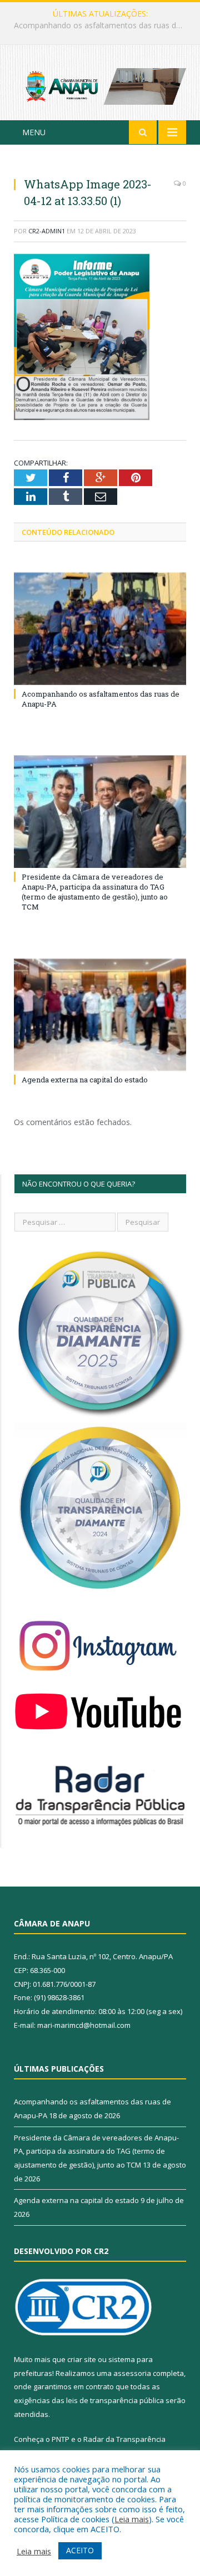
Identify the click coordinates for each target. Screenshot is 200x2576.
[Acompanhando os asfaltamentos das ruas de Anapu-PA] (100, 629)
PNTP (61, 2439)
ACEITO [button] (80, 2550)
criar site (82, 2359)
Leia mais (132, 2519)
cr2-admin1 (47, 231)
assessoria (132, 2373)
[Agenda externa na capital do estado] (100, 1015)
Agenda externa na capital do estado (85, 1080)
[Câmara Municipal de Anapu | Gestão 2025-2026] (100, 85)
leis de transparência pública (115, 2400)
